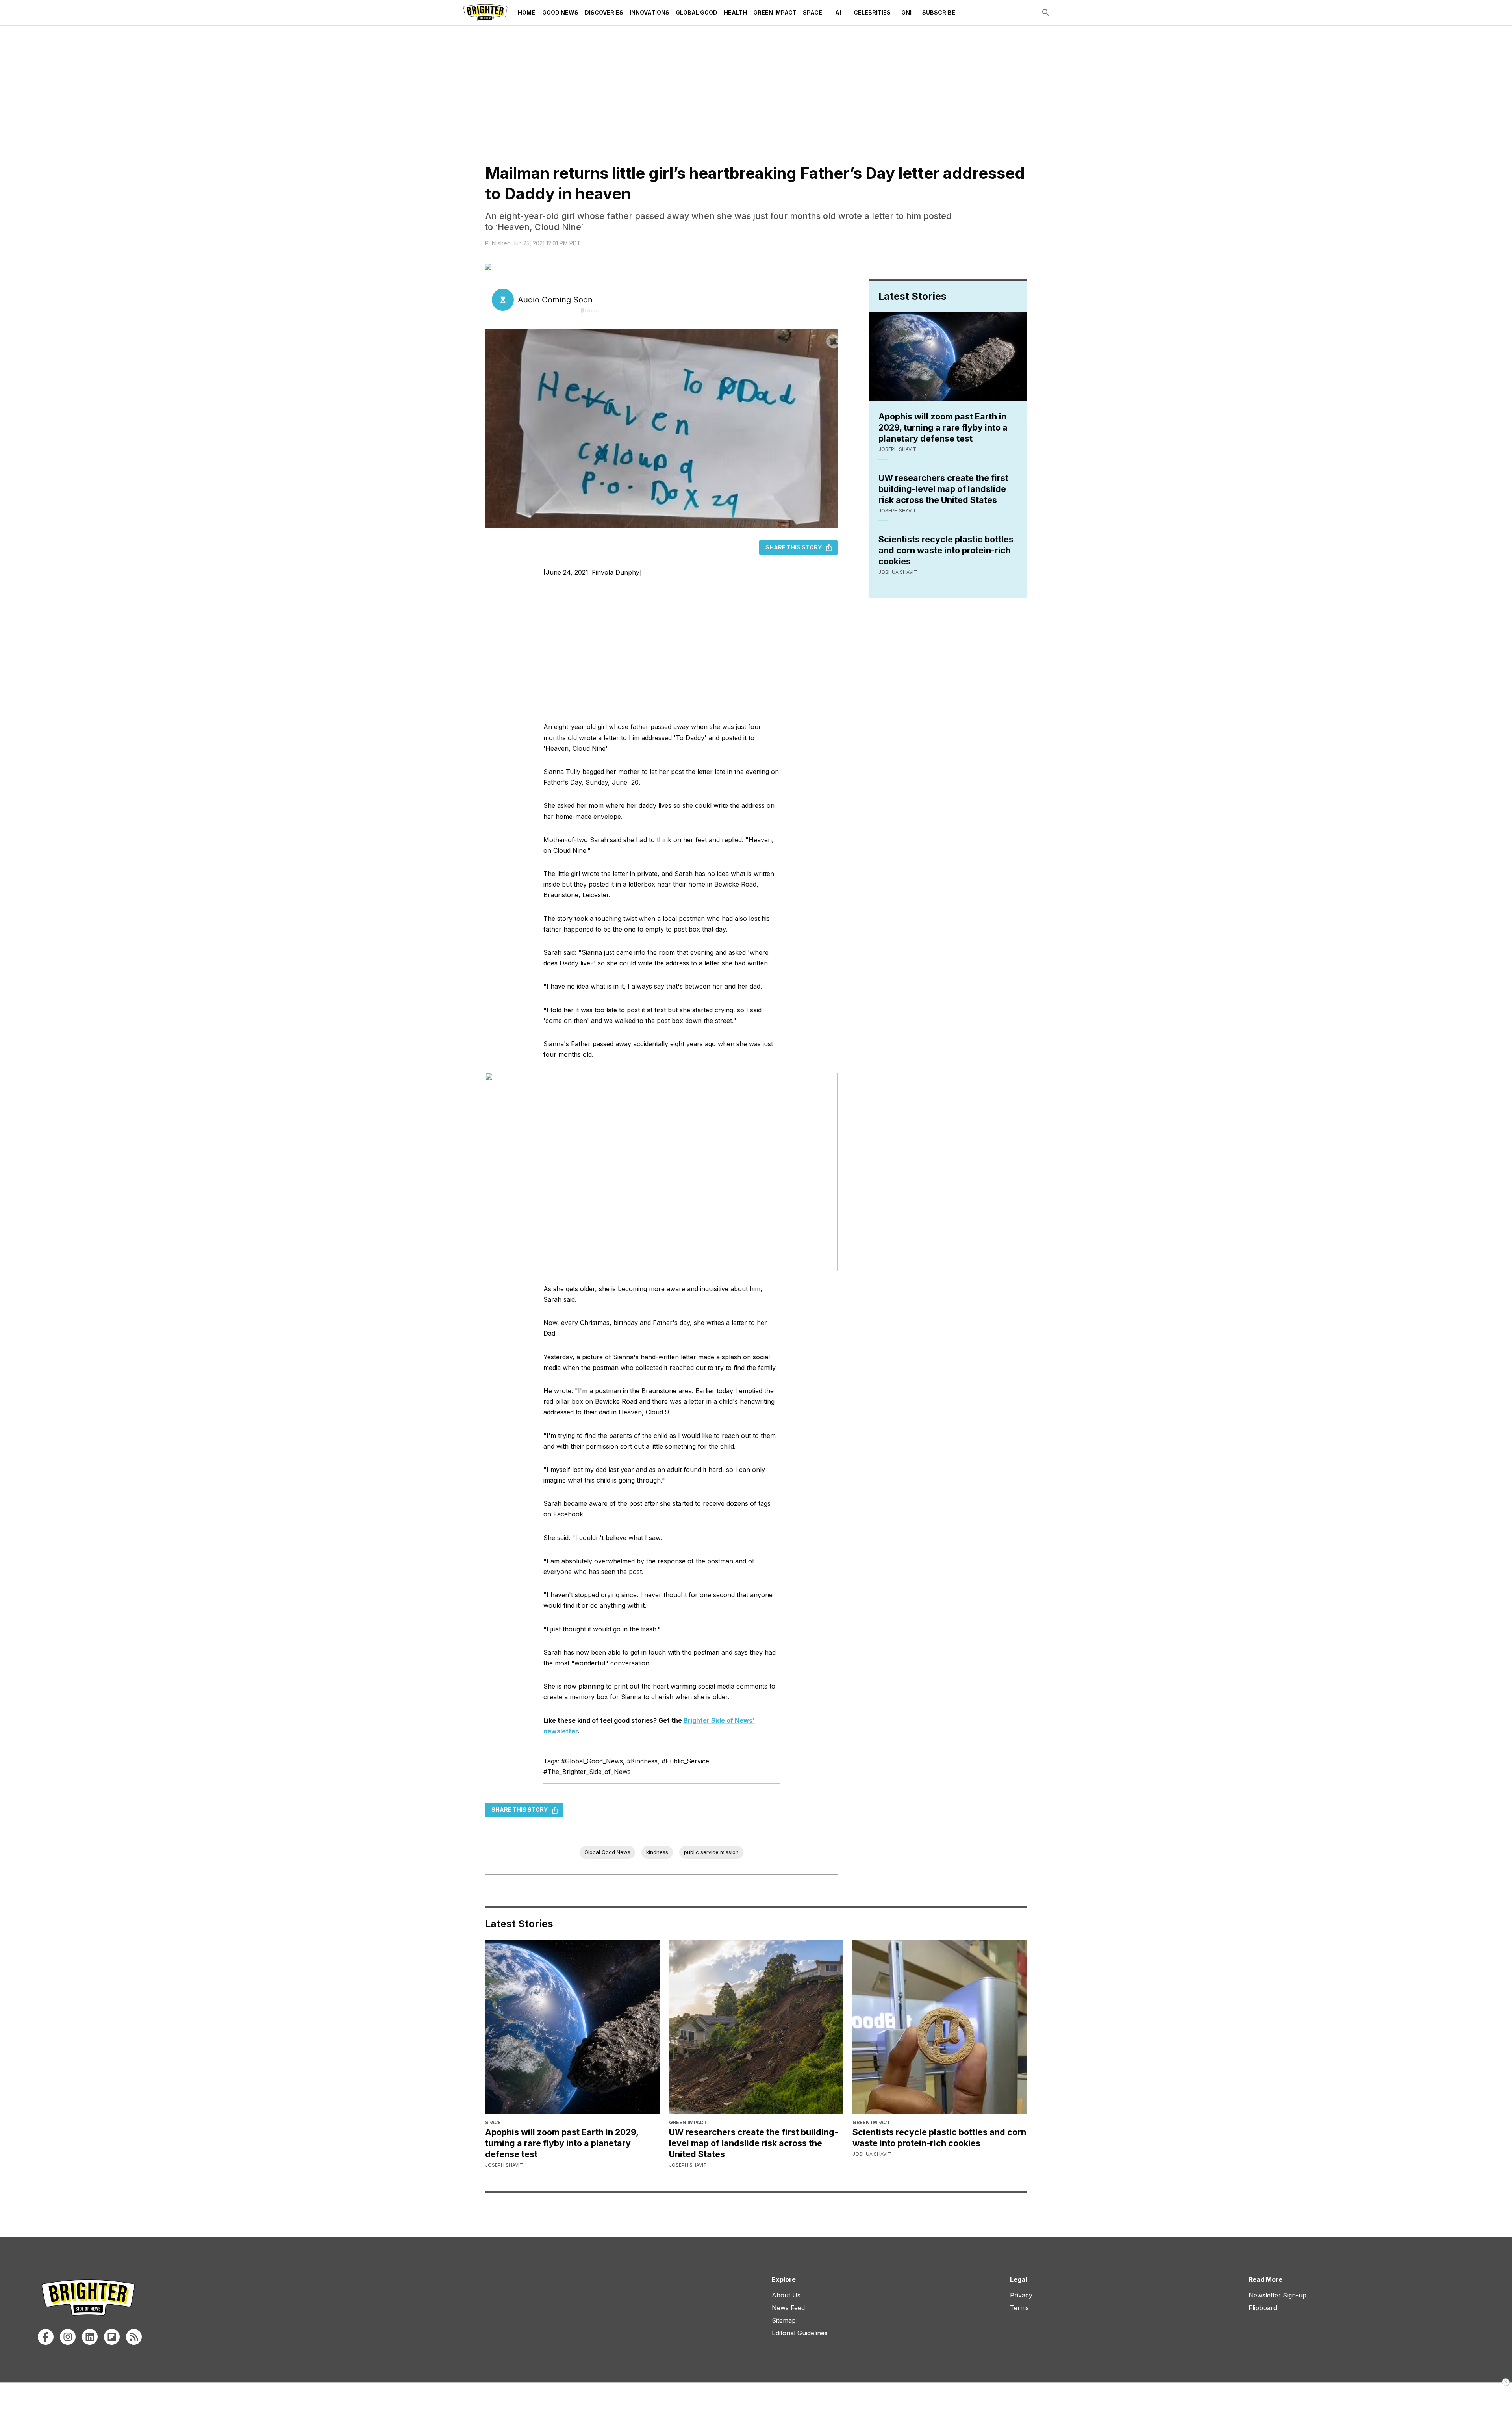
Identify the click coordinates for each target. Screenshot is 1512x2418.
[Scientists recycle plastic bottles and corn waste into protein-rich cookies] (940, 2027)
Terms (1019, 2308)
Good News (560, 12)
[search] (1046, 13)
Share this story (794, 547)
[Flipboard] (112, 2337)
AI (838, 12)
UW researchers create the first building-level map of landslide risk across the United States (943, 489)
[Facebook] (46, 2337)
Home (526, 12)
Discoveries (604, 12)
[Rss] (134, 2337)
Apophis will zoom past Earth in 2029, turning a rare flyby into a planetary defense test (943, 427)
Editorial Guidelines (800, 2333)
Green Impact (775, 12)
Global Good (697, 12)
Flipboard (1263, 2308)
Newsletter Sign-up (1278, 2295)
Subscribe (939, 12)
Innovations (649, 12)
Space (813, 12)
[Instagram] (68, 2337)
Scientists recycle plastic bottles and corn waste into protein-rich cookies (946, 550)
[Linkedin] (90, 2337)
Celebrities (872, 12)
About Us (786, 2295)
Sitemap (784, 2320)
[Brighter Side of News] (485, 13)
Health (735, 12)
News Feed (788, 2308)
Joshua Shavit (898, 572)
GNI (906, 12)
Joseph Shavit (897, 449)
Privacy (1021, 2295)
